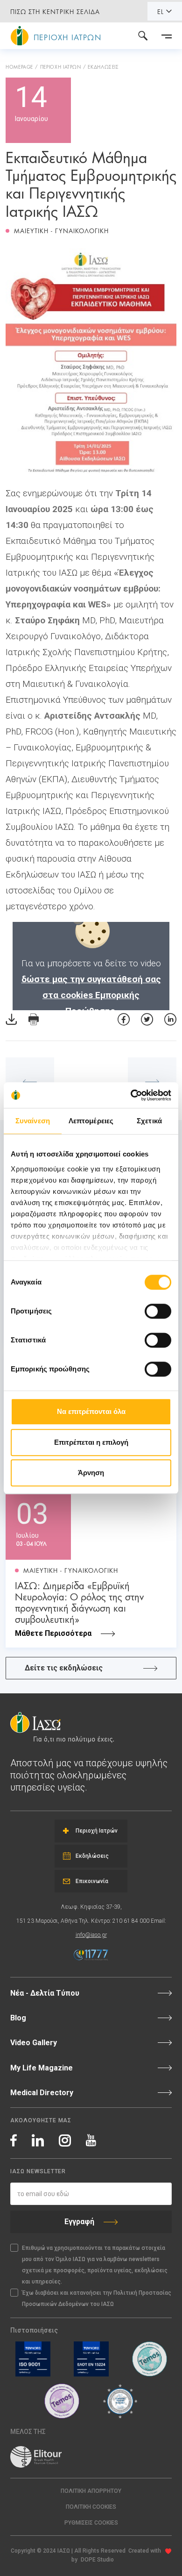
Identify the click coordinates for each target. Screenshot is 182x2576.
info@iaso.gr (91, 1935)
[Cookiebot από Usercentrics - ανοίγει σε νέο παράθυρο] (131, 1095)
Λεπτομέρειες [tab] (91, 1121)
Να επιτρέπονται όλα (91, 1411)
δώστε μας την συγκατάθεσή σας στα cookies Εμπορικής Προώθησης (91, 995)
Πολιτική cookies (91, 2507)
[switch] (158, 1311)
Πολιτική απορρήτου (91, 2491)
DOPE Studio (97, 2560)
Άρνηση (91, 1473)
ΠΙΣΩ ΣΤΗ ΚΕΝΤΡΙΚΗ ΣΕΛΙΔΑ (55, 11)
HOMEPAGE (19, 66)
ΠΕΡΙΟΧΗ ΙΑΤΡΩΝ (61, 66)
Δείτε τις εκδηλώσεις (64, 1668)
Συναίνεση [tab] (33, 1121)
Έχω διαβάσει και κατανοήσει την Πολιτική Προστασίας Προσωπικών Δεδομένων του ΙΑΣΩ (97, 2298)
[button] (91, 2523)
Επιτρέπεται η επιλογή (91, 1442)
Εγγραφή (79, 2222)
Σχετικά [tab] (149, 1121)
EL (161, 11)
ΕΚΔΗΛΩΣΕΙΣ (103, 66)
